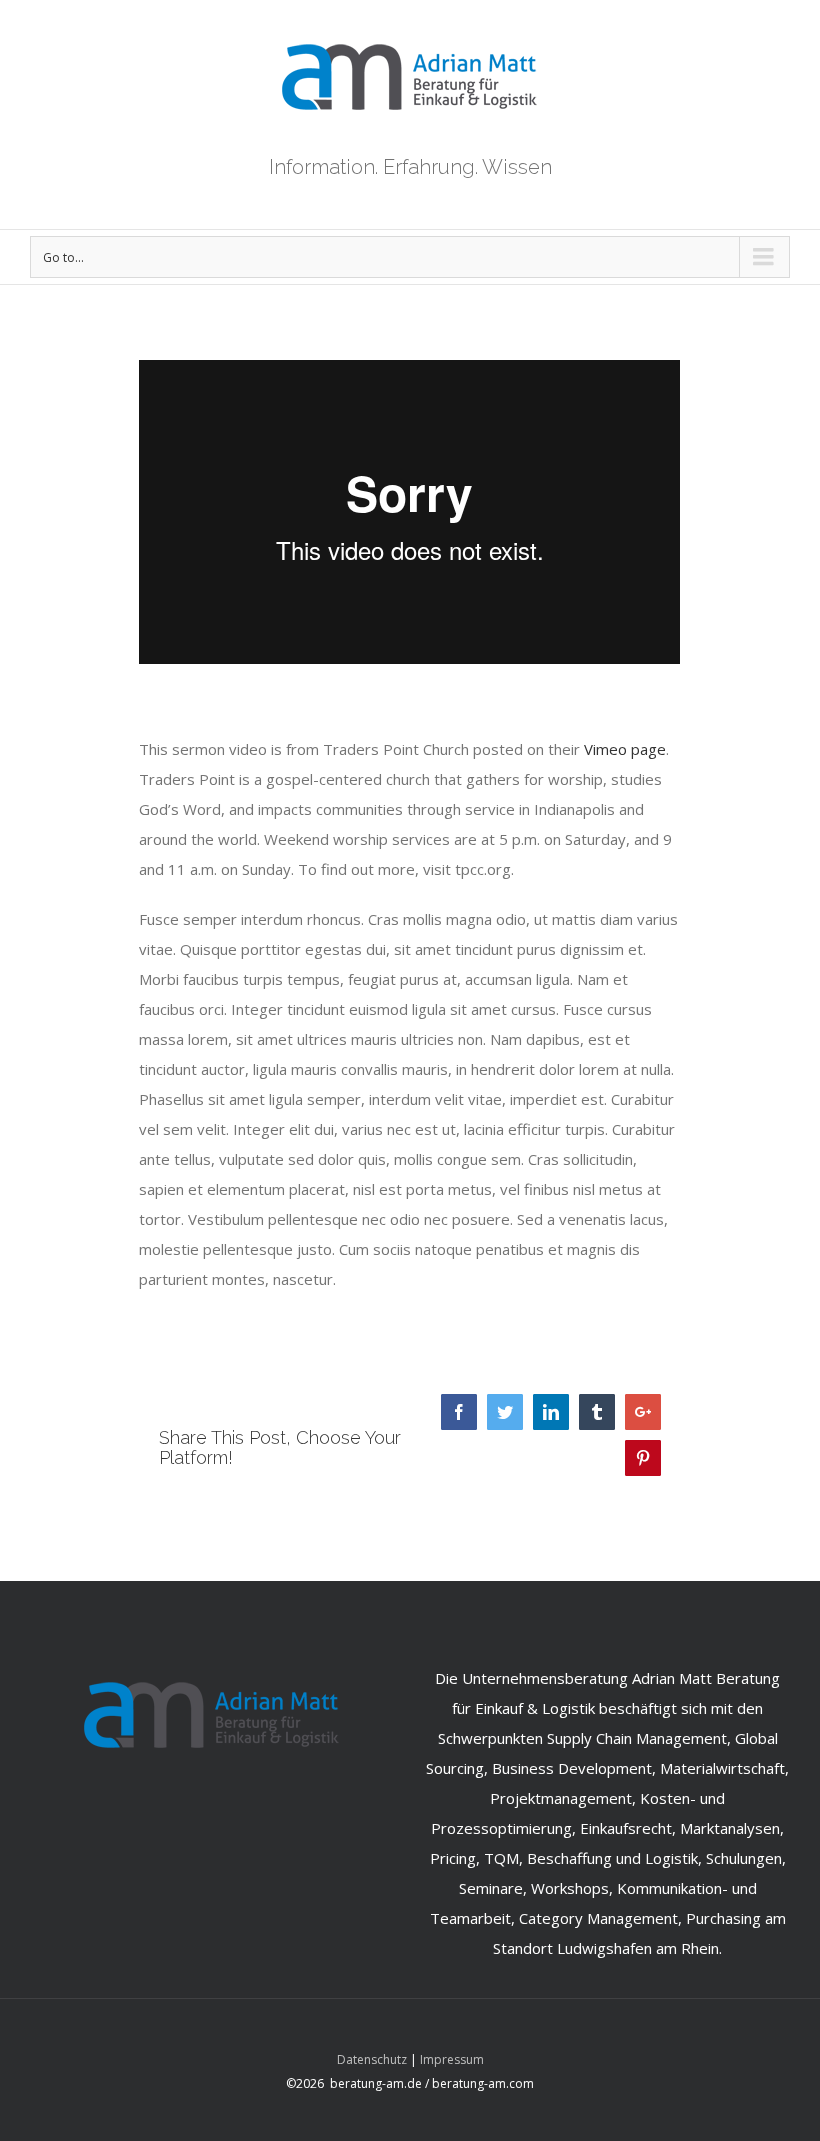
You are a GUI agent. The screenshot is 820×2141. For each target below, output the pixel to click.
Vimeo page (625, 749)
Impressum (452, 2059)
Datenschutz (372, 2059)
